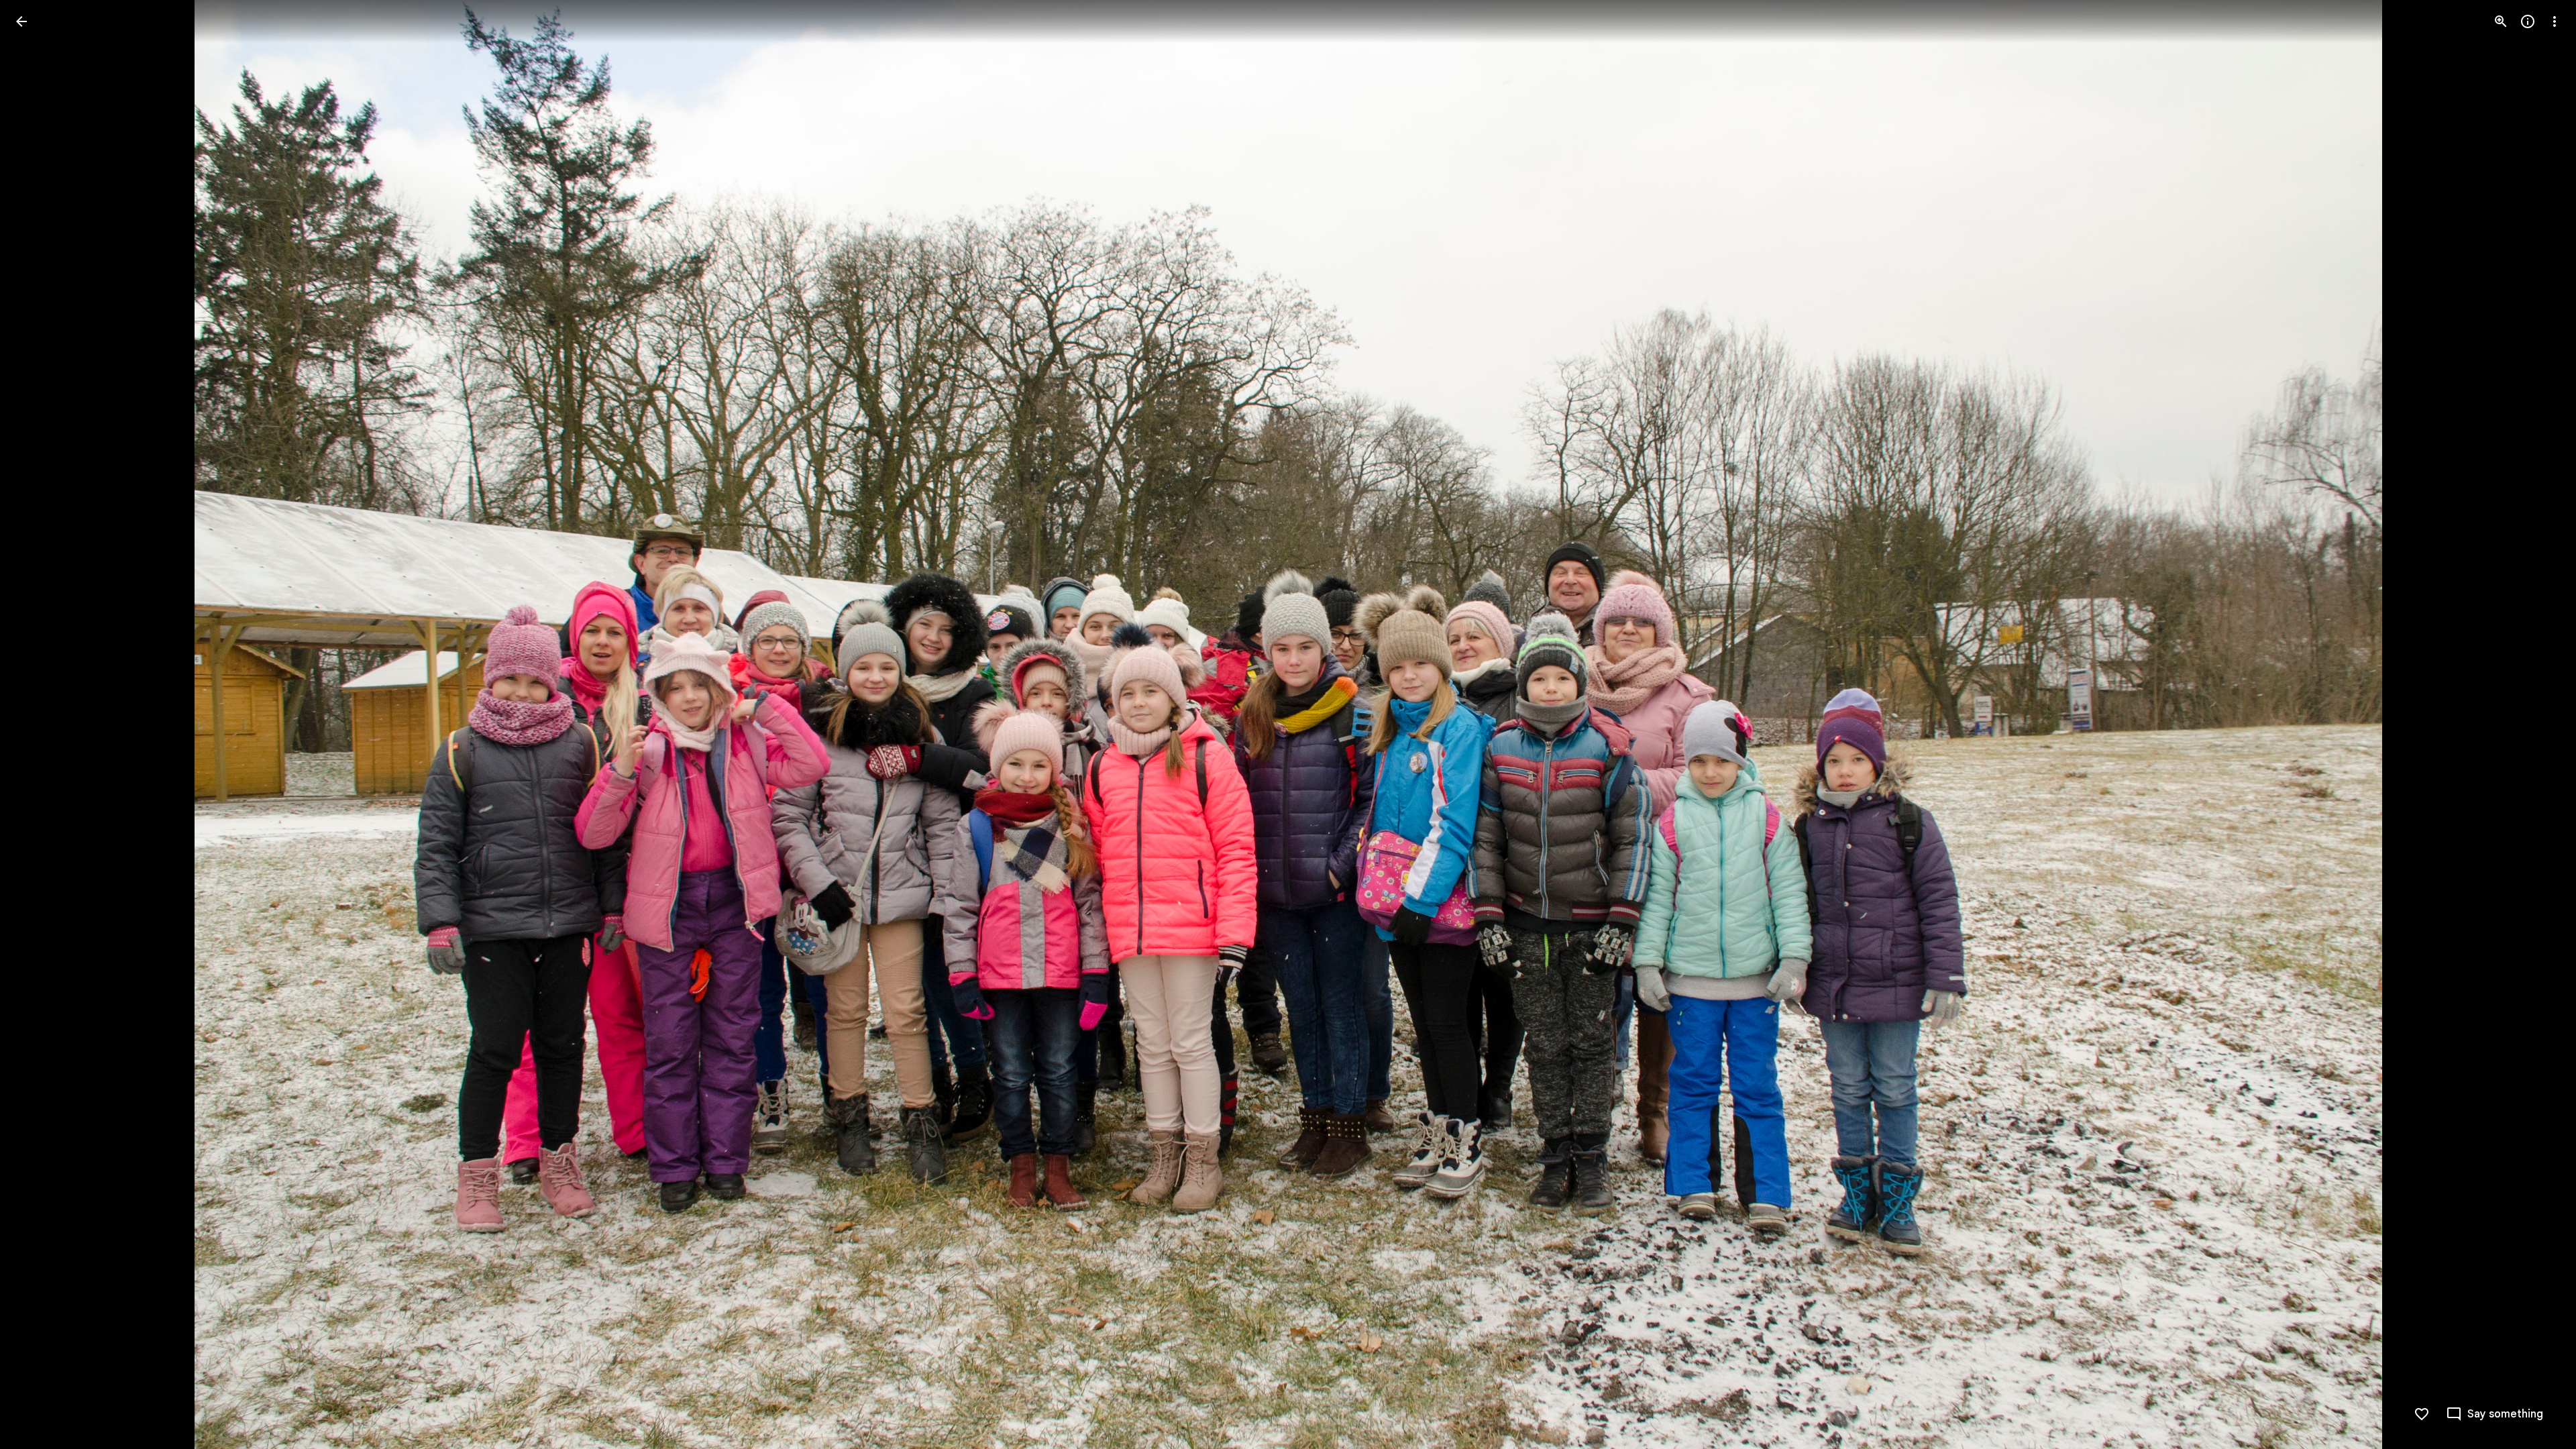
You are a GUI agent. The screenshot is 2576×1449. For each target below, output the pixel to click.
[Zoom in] (2501, 21)
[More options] (2555, 21)
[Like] (2422, 1414)
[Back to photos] (21, 21)
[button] (38, 724)
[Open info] (2528, 21)
